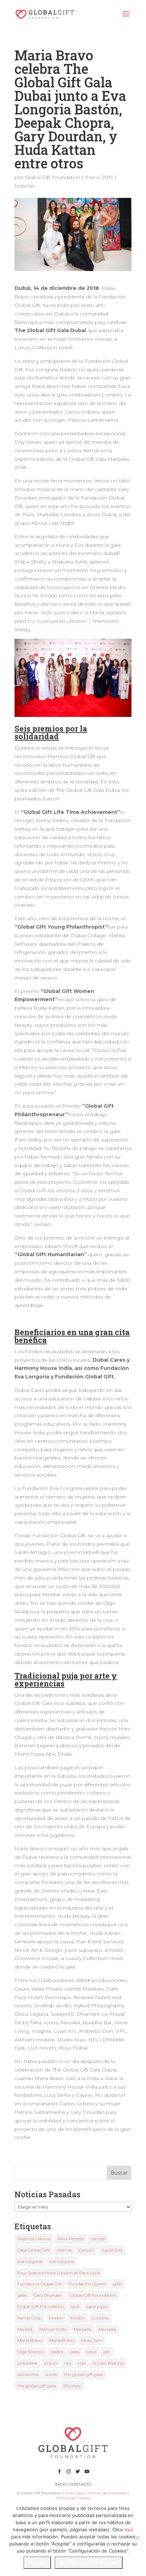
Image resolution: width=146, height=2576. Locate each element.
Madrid (25, 2329)
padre (57, 2352)
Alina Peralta (71, 2239)
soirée (51, 2374)
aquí (129, 2529)
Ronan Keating (108, 2363)
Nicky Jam (92, 2340)
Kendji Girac (30, 2318)
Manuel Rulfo (53, 2329)
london (56, 2318)
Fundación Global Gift (40, 2284)
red (68, 2363)
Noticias (24, 186)
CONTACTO (81, 2484)
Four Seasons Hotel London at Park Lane (59, 2273)
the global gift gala (83, 2374)
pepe (91, 2352)
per (107, 2352)
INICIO (61, 2484)
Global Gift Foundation (53, 177)
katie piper (97, 2307)
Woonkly (72, 2386)
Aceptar (37, 2563)
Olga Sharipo (31, 2352)
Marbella (83, 2329)
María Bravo (30, 2340)
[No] (137, 2538)
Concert (87, 2250)
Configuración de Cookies (89, 2563)
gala (117, 2284)
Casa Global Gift (33, 2250)
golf (75, 2307)
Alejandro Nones (34, 2239)
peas (75, 2352)
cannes (98, 2239)
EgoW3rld (112, 2250)
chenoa (64, 2250)
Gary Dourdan (48, 2295)
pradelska (27, 2363)
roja (82, 2363)
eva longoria (30, 2261)
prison (51, 2363)
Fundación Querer (88, 2284)
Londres (100, 2318)
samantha (28, 2374)
